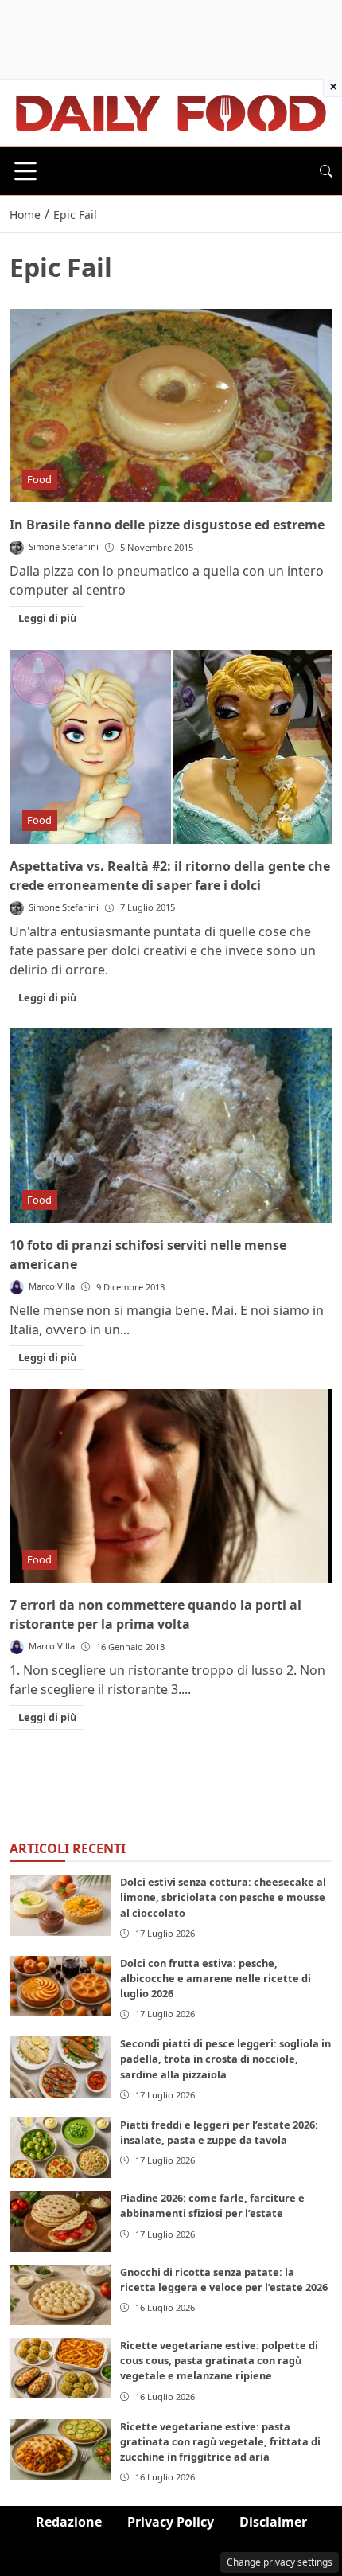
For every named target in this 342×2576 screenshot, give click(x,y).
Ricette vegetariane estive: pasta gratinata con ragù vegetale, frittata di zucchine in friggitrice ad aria (220, 2441)
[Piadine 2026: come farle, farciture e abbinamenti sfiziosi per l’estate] (60, 2221)
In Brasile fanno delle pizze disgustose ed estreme (167, 525)
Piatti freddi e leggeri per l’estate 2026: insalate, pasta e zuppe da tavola (219, 2132)
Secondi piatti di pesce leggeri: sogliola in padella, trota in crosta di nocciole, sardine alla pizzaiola (225, 2059)
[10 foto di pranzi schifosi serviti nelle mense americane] (171, 1126)
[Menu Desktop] (25, 171)
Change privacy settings (280, 2562)
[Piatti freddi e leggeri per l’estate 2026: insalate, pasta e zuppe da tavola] (60, 2148)
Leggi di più (47, 618)
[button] (326, 171)
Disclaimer (273, 2522)
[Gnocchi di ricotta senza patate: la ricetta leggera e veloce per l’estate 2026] (60, 2295)
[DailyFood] (171, 111)
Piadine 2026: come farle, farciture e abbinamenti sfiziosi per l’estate (212, 2205)
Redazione (69, 2522)
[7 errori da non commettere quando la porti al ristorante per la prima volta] (171, 1486)
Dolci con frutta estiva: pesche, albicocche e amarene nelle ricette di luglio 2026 (216, 1978)
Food (39, 479)
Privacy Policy (171, 2522)
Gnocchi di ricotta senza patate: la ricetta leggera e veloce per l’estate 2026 (224, 2279)
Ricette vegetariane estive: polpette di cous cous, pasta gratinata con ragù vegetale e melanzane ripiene (219, 2360)
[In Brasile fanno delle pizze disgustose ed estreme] (171, 406)
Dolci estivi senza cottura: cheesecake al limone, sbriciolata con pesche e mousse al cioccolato (223, 1897)
